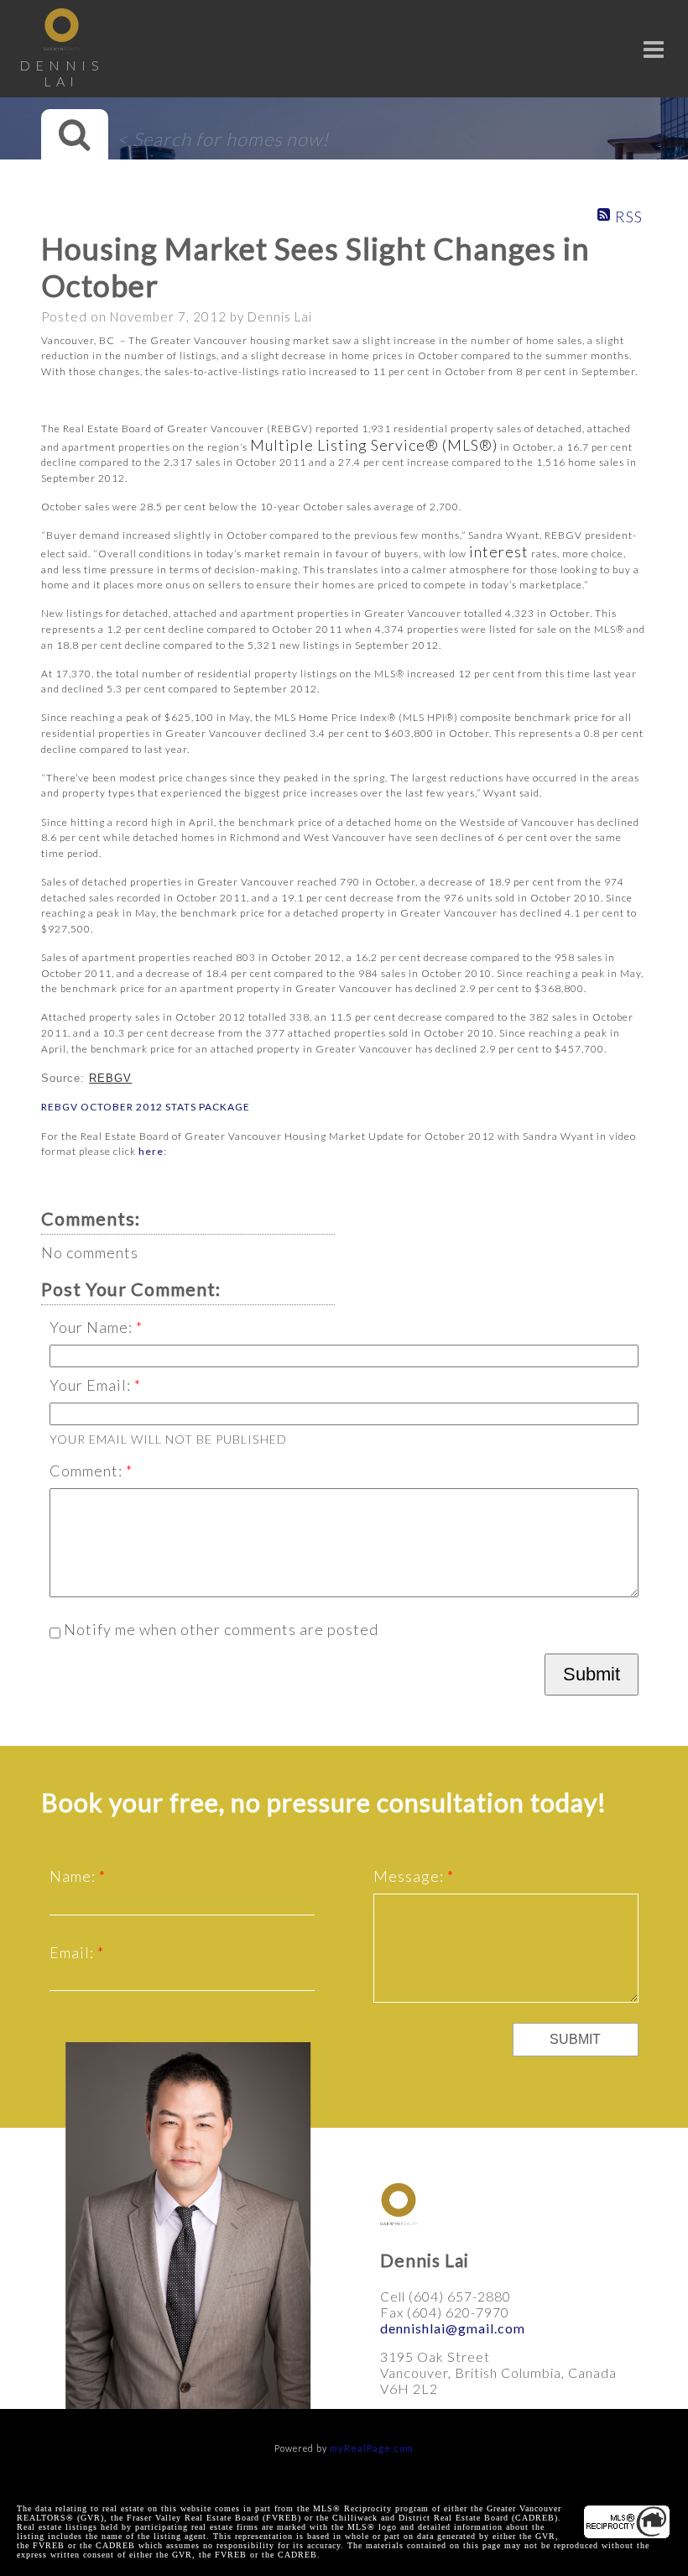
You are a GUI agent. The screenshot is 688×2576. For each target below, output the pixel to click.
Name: (74, 1876)
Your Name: (93, 1327)
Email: (73, 1952)
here (151, 1151)
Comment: (88, 1471)
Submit (592, 1674)
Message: (410, 1876)
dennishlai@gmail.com (453, 2328)
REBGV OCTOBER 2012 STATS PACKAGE (146, 1107)
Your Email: (92, 1385)
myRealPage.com (372, 2448)
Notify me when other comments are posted (219, 1629)
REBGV (110, 1078)
